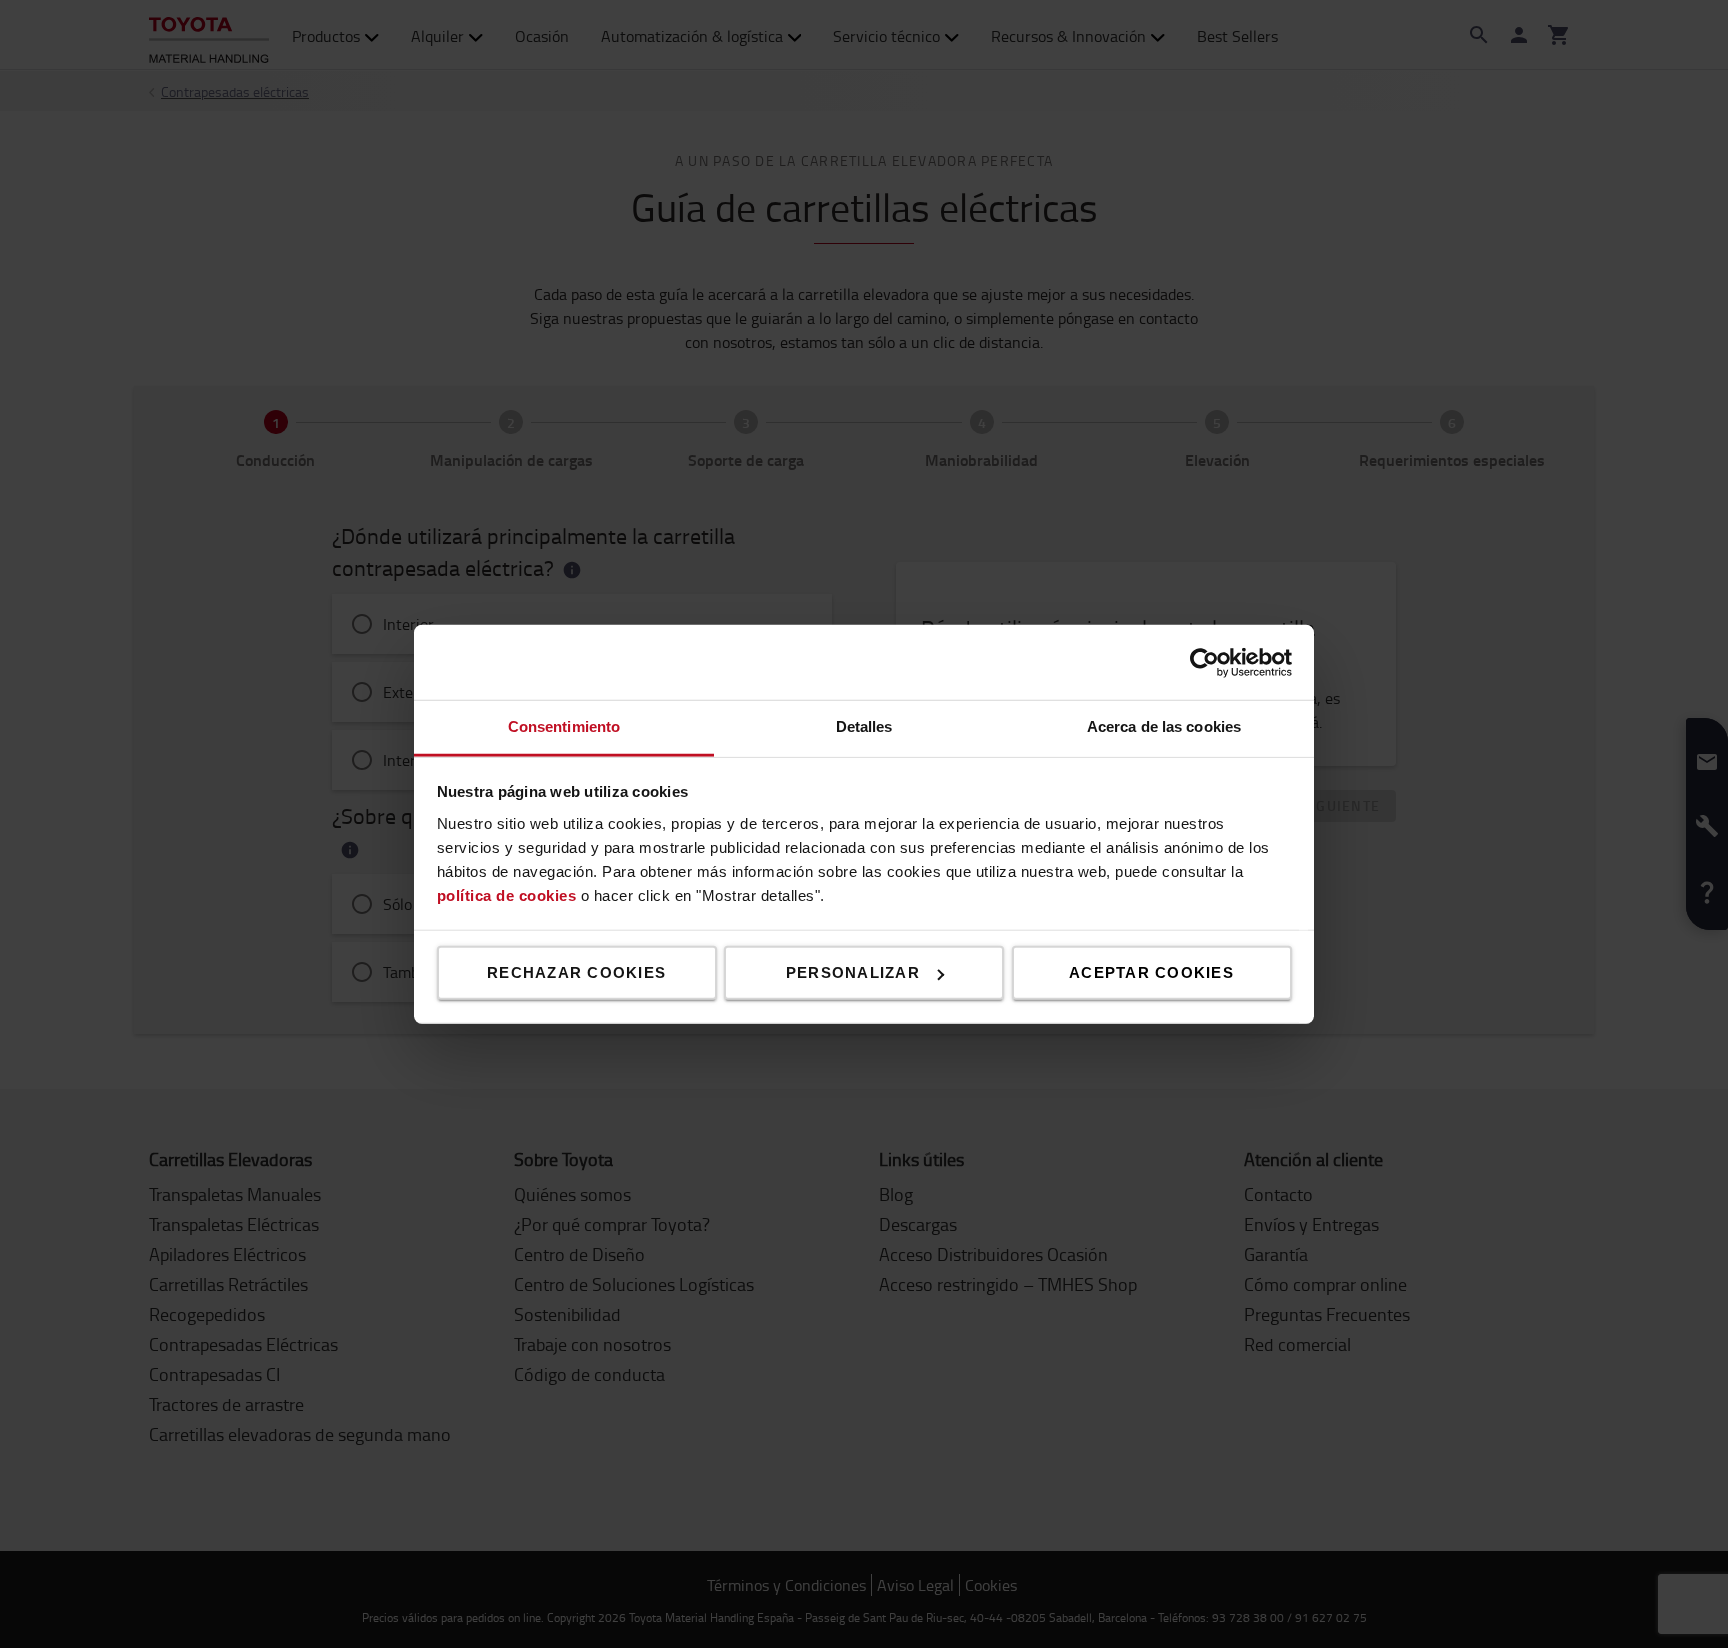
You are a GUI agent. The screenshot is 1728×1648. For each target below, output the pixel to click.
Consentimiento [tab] (564, 726)
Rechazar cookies (576, 972)
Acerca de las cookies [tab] (1164, 726)
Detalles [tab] (864, 726)
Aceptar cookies (1151, 972)
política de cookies (507, 894)
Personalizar (853, 972)
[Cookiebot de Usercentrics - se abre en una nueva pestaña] (1204, 662)
